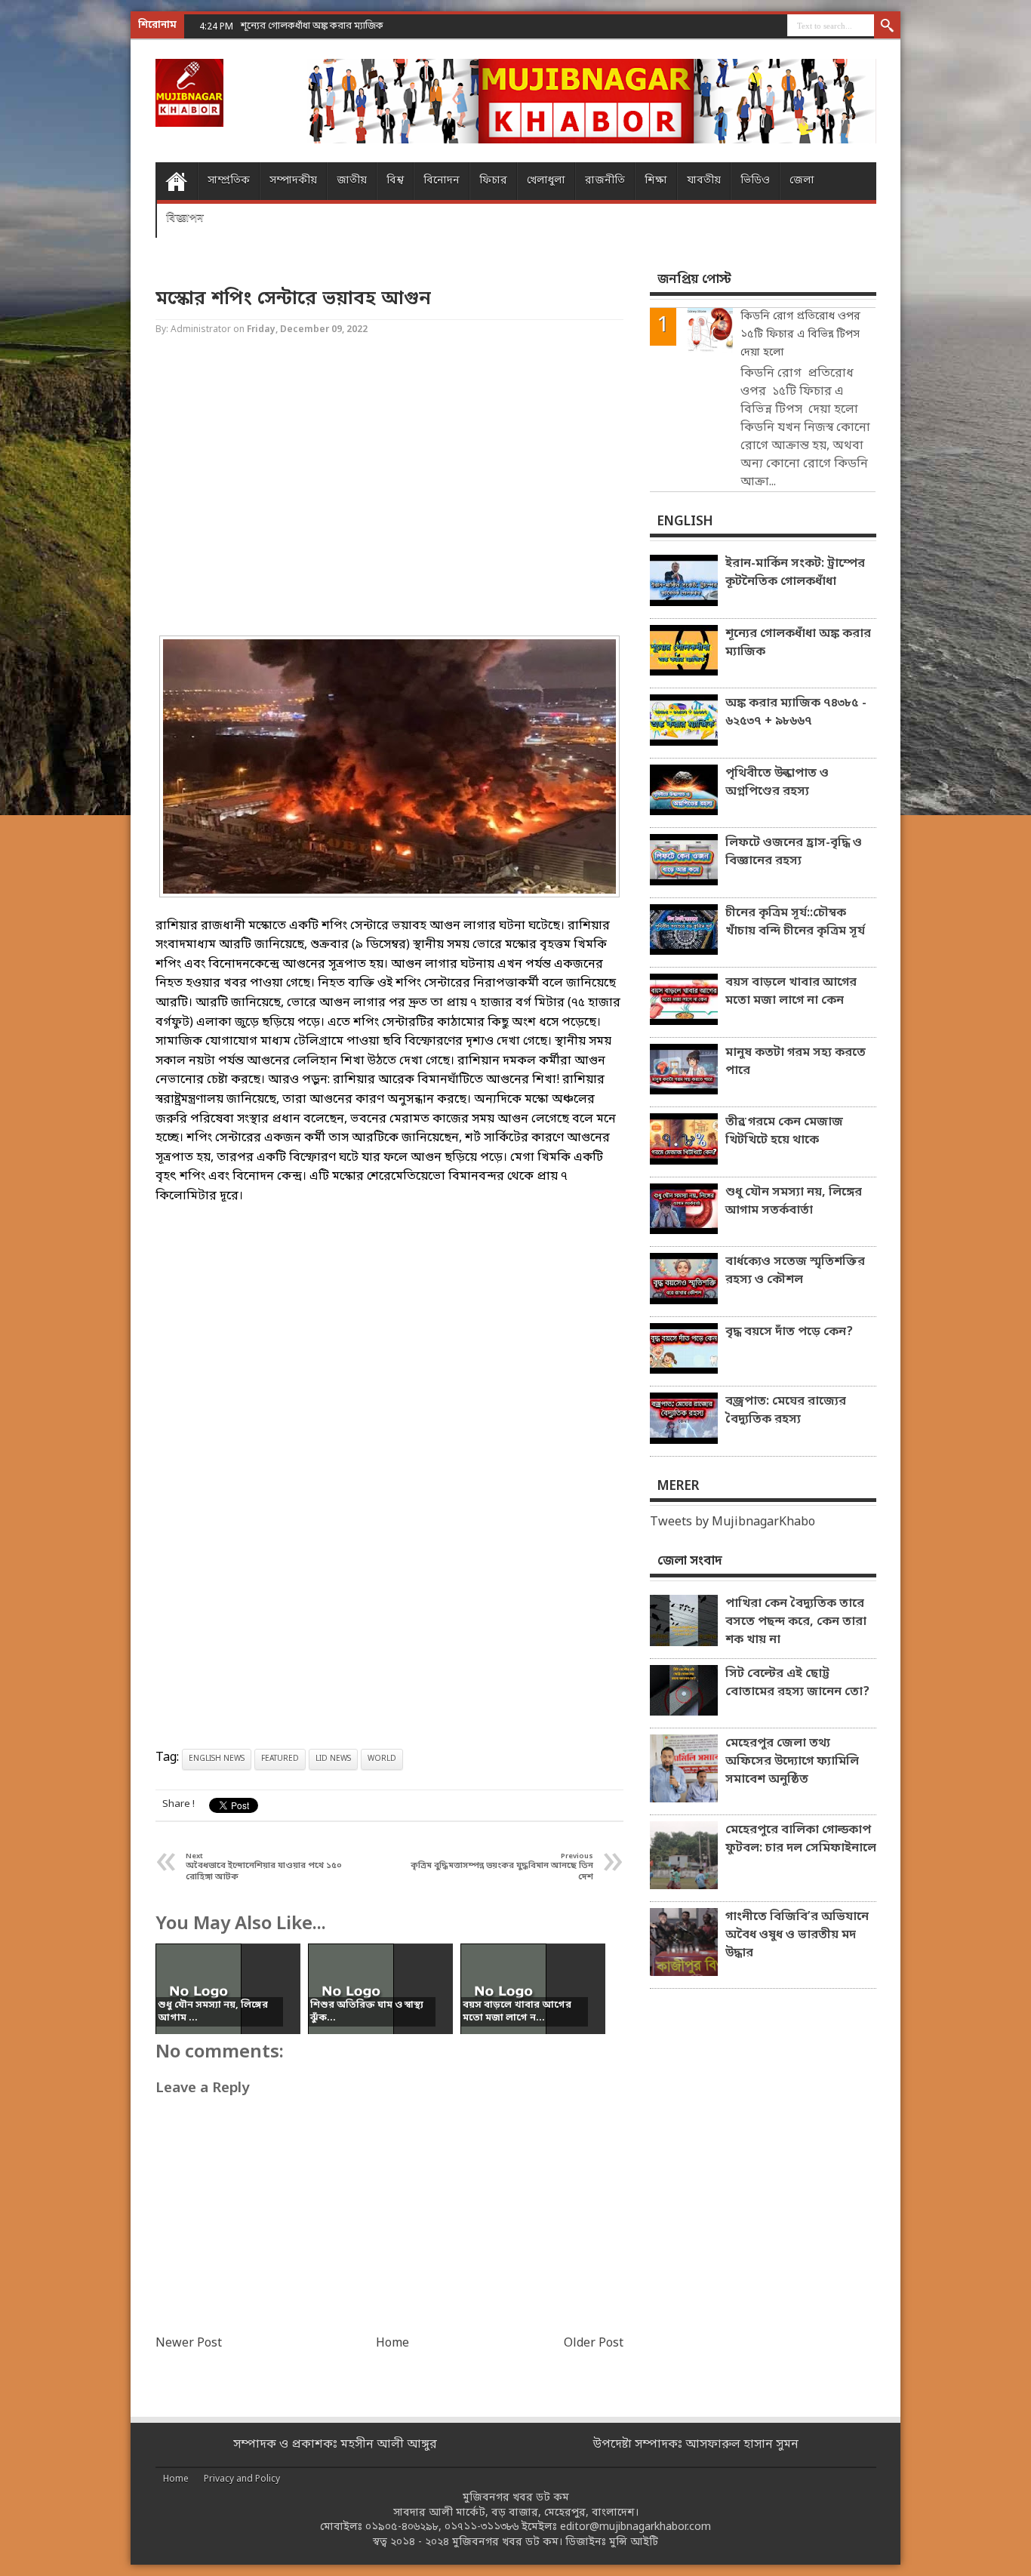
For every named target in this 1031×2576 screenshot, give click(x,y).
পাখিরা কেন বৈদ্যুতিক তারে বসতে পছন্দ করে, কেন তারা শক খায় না (796, 1622)
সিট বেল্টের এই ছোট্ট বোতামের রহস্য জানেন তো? (797, 1683)
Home (176, 181)
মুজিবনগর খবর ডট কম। (507, 2542)
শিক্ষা (656, 181)
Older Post (594, 2344)
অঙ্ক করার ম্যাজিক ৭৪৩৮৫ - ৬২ (302, 26)
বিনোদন (442, 181)
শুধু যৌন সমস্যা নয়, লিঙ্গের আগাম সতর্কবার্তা (794, 1202)
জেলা (802, 181)
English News (217, 1759)
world (382, 1759)
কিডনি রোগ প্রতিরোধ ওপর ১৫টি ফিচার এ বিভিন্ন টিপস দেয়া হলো (800, 335)
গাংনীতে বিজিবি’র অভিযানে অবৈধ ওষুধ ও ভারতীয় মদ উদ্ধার (797, 1935)
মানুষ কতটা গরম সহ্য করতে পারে (796, 1062)
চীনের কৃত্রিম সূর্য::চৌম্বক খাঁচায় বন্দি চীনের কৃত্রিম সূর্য (795, 922)
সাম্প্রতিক (229, 181)
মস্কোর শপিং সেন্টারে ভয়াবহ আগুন (293, 299)
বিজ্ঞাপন (185, 219)
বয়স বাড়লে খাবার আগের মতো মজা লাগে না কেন (791, 992)
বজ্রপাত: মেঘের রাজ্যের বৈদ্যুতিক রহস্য (786, 1411)
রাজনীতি (605, 181)
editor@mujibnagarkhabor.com (636, 2527)
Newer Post (189, 2344)
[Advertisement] (60, 242)
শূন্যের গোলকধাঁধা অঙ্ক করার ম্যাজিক (798, 643)
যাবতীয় (704, 181)
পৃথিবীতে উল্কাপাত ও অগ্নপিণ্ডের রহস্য (777, 783)
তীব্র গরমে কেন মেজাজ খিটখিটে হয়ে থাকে (784, 1131)
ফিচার (493, 181)
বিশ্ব (395, 181)
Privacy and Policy (242, 2479)
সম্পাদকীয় (293, 181)
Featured (280, 1759)
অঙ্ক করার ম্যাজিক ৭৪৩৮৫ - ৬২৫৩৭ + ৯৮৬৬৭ (796, 712)
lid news (333, 1759)
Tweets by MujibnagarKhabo (732, 1522)
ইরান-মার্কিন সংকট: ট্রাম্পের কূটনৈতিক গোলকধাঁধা (795, 573)
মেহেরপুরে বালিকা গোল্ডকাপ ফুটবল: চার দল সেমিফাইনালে (801, 1839)
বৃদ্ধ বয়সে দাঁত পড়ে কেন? (789, 1332)
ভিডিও (755, 181)
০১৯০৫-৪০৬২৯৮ (402, 2527)
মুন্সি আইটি (634, 2542)
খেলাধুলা (546, 181)
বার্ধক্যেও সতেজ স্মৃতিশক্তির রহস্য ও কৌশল (795, 1271)
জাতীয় (352, 181)
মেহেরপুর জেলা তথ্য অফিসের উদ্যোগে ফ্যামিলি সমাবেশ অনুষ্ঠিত (792, 1762)
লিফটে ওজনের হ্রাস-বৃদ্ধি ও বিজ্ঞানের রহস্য (794, 852)
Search (887, 26)
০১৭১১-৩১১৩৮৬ (482, 2527)
